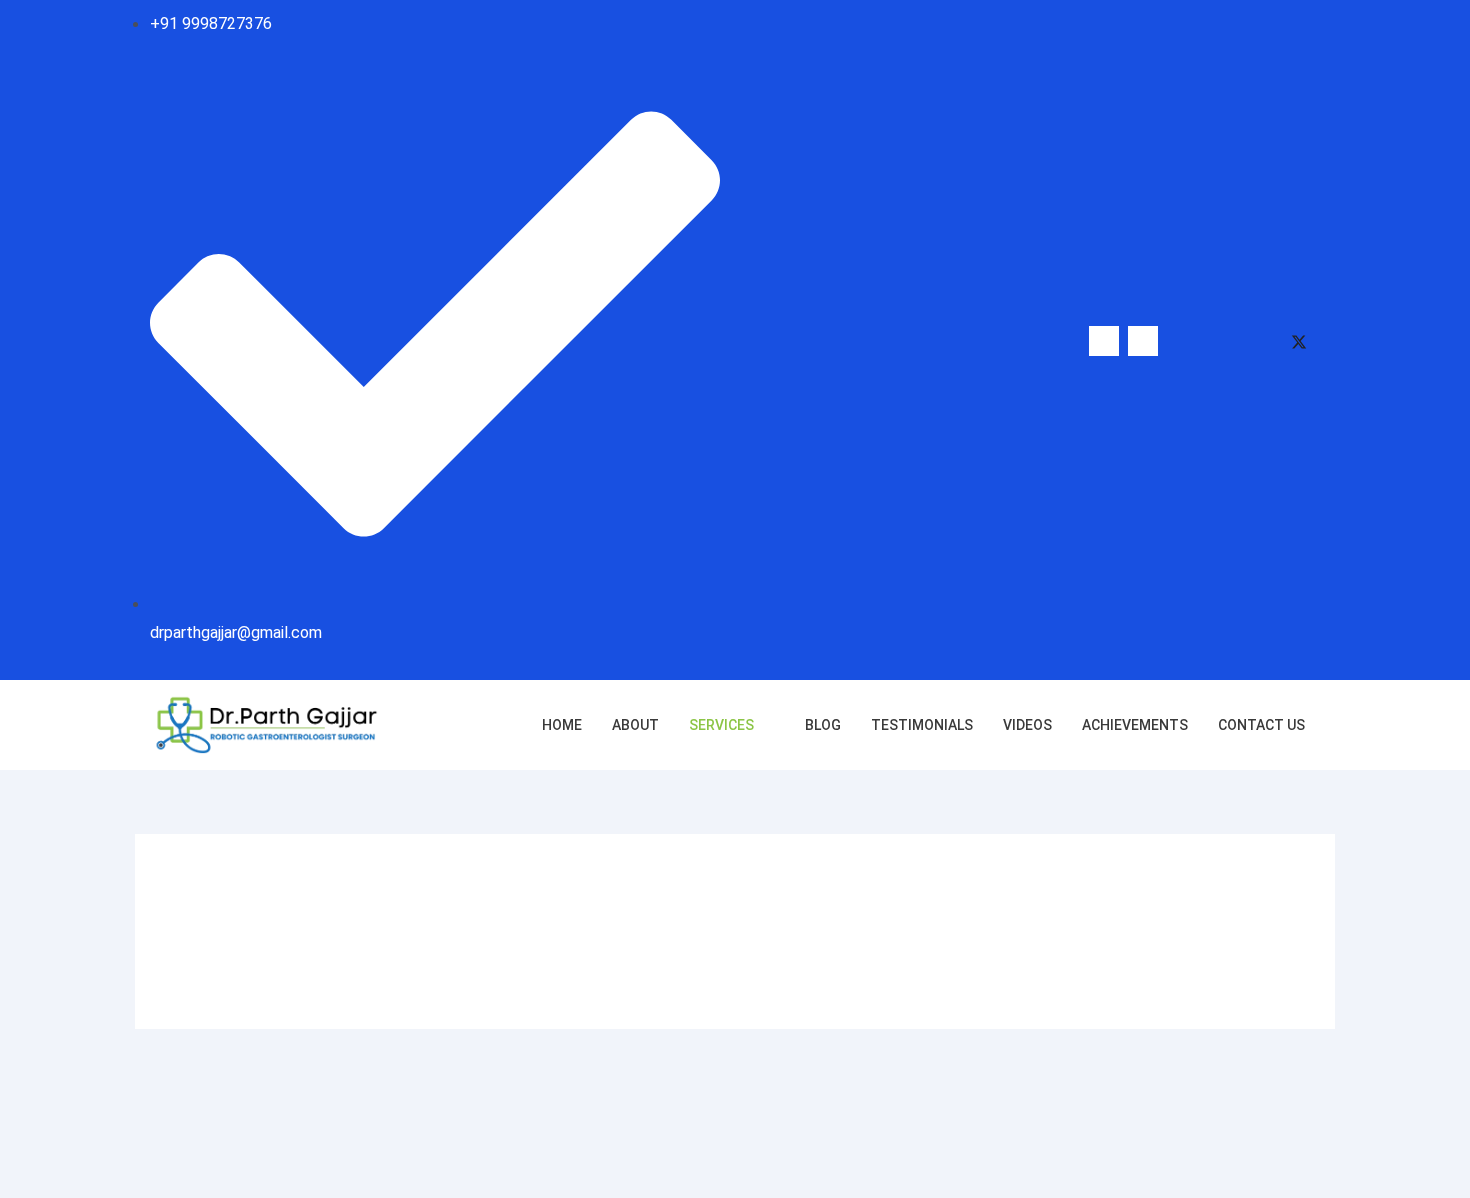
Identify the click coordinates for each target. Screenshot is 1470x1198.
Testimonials (922, 725)
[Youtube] (1143, 341)
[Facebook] (1182, 341)
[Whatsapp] (1104, 341)
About (635, 725)
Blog (823, 725)
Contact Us (1261, 725)
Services (721, 725)
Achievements (1135, 725)
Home (562, 725)
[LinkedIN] (1260, 341)
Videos (1027, 725)
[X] (1299, 341)
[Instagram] (1221, 341)
